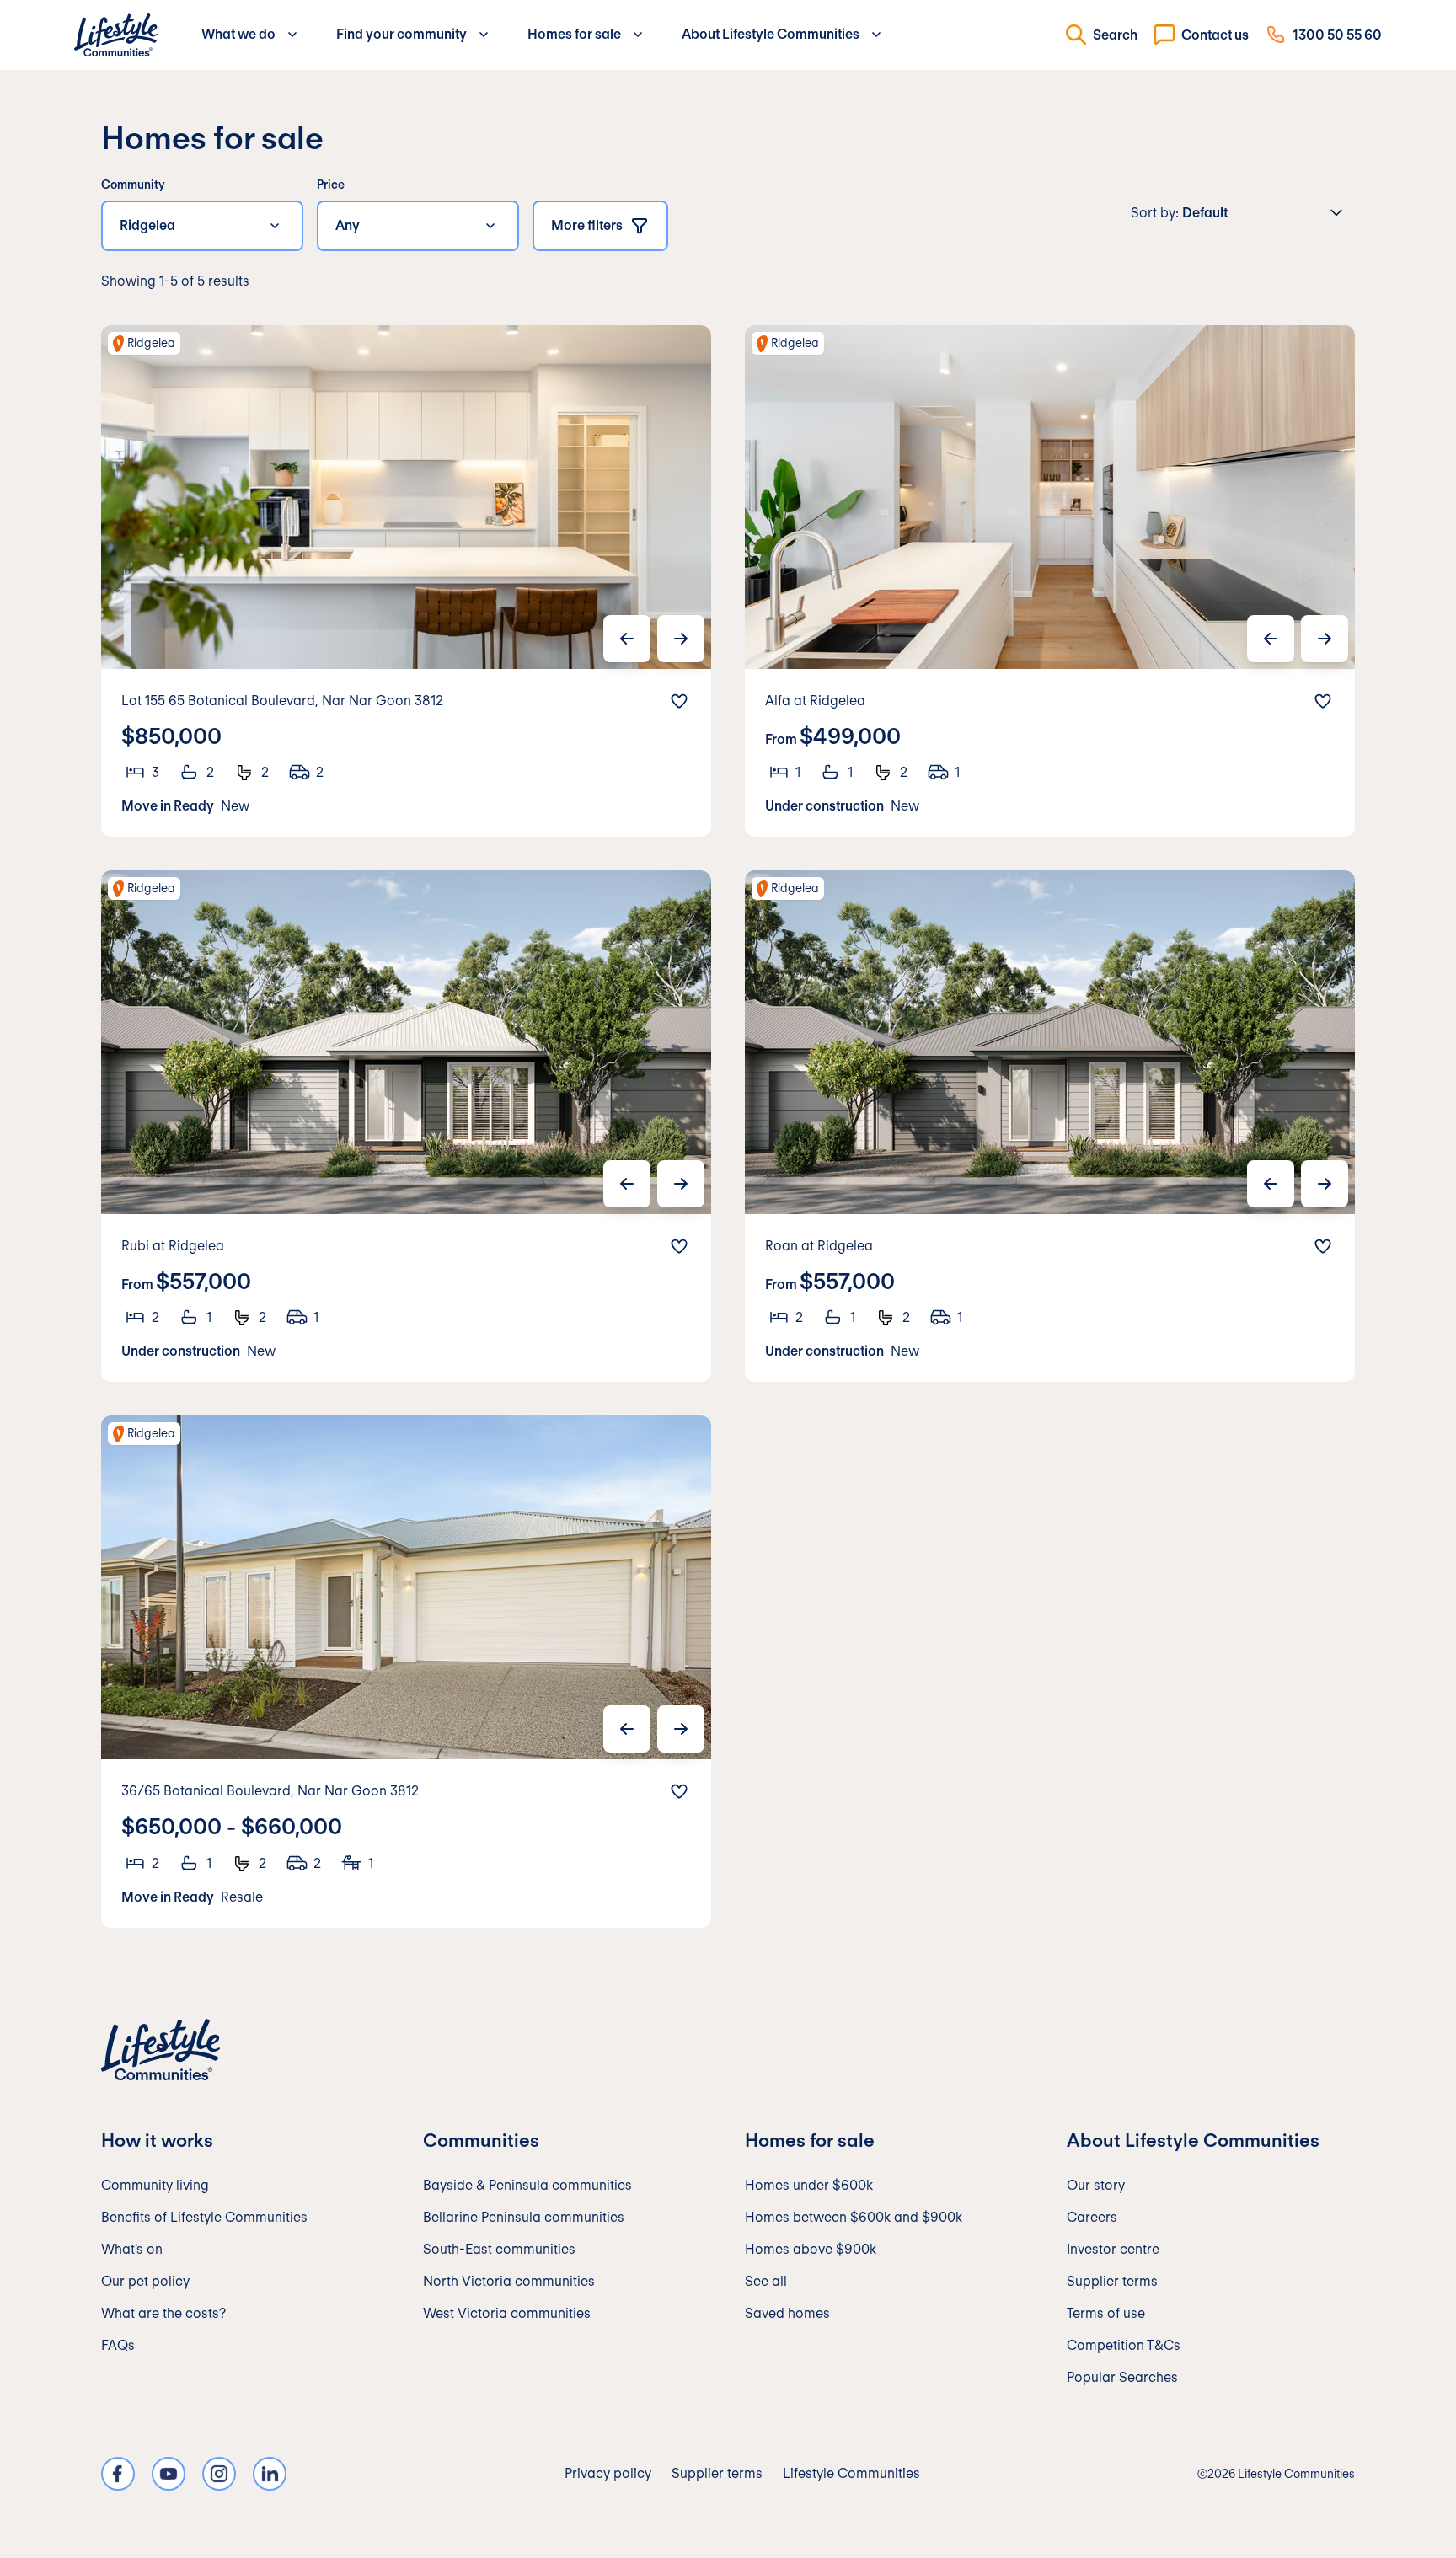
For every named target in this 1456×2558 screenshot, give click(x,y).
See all (766, 2281)
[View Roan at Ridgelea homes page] (1050, 1126)
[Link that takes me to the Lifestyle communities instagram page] (219, 2474)
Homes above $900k (811, 2249)
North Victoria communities (509, 2281)
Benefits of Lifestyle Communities (204, 2217)
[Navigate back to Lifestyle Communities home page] (116, 35)
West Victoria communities (507, 2313)
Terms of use (1106, 2313)
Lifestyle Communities (851, 2473)
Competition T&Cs (1124, 2345)
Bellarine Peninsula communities (524, 2217)
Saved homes (787, 2313)
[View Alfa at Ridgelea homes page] (1050, 581)
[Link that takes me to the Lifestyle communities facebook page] (118, 2474)
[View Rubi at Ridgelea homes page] (406, 1126)
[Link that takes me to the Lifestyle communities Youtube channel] (169, 2474)
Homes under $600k (809, 2185)
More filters (587, 225)
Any (348, 225)
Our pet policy (145, 2281)
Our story (1096, 2185)
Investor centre (1113, 2249)
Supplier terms (1112, 2281)
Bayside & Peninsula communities (527, 2185)
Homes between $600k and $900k (854, 2217)
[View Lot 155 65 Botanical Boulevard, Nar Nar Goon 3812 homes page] (406, 581)
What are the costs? (163, 2313)
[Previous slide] (627, 639)
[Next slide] (681, 639)
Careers (1092, 2217)
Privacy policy (608, 2473)
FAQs (118, 2345)
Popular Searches (1122, 2377)
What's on (132, 2249)
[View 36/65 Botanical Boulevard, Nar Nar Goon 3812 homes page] (406, 1671)
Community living (155, 2185)
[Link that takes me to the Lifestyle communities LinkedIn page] (270, 2474)
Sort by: (1155, 213)
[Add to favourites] (679, 701)
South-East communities (499, 2249)
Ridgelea (147, 225)
